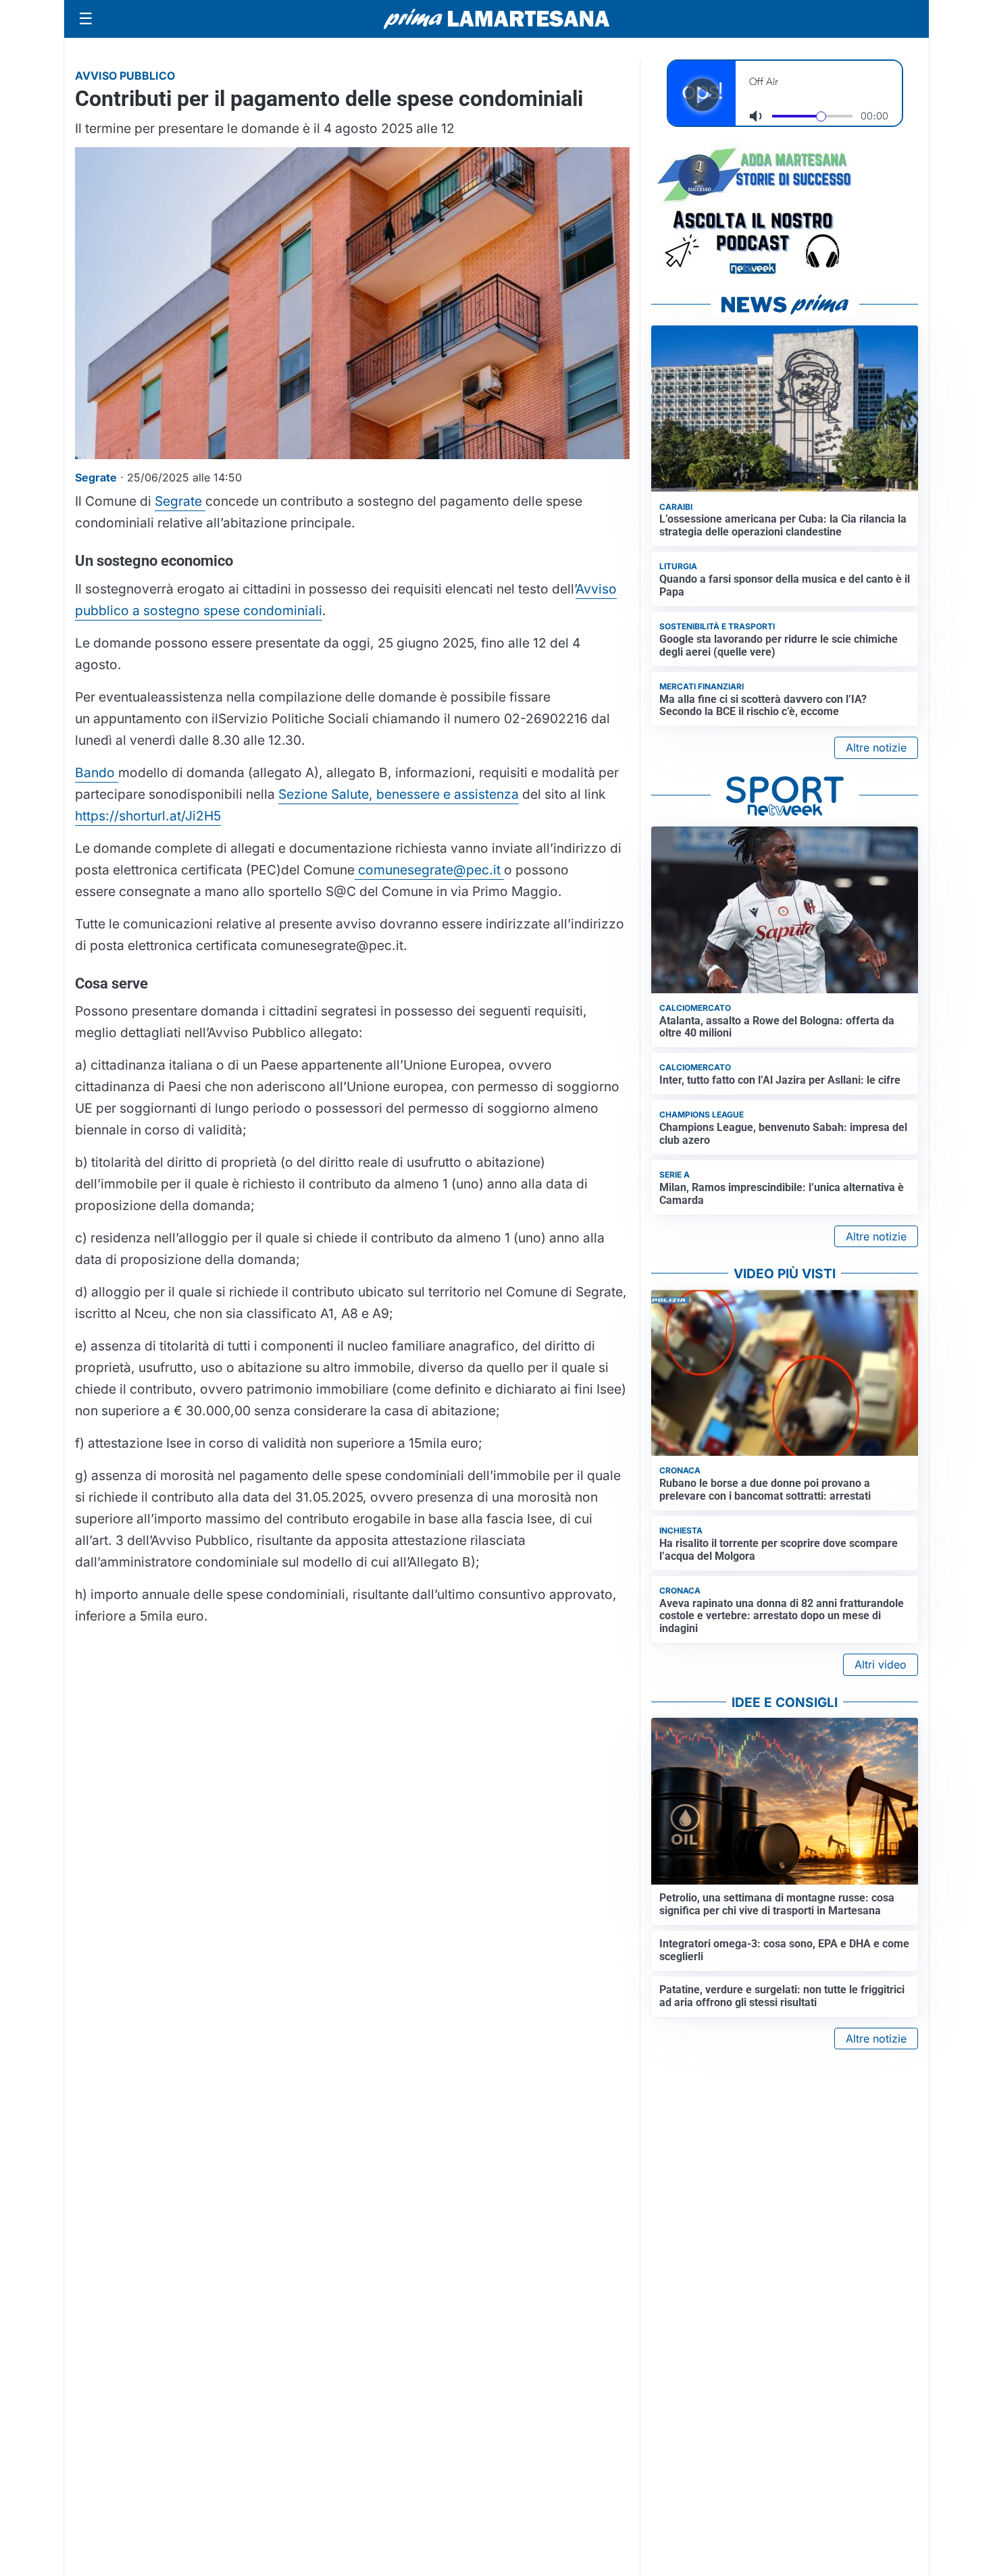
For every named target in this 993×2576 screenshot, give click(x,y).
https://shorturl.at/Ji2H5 (148, 816)
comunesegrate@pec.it (429, 870)
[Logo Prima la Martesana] (496, 19)
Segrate (180, 501)
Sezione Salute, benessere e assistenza (399, 794)
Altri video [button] (881, 1664)
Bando (97, 772)
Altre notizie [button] (876, 747)
